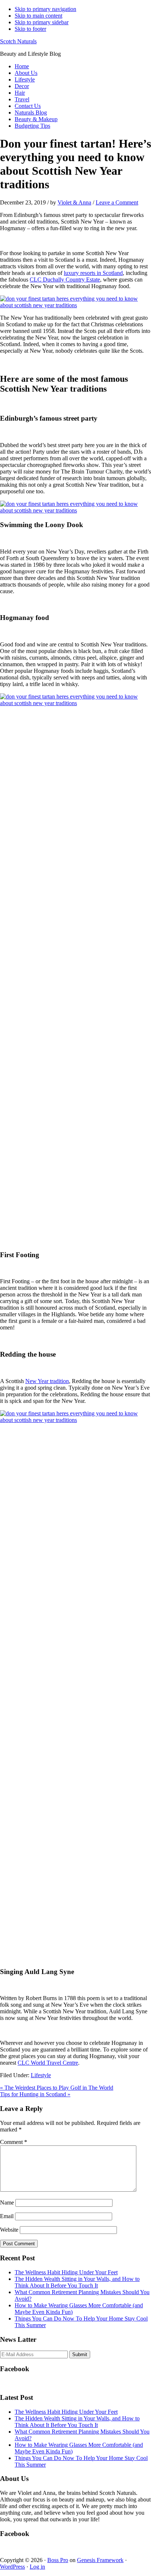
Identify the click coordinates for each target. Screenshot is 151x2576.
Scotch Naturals (18, 41)
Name (7, 2203)
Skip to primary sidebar (42, 22)
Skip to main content (38, 16)
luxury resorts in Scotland (93, 273)
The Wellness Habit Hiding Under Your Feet (66, 2272)
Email (7, 2216)
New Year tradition (47, 1381)
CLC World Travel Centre (48, 2063)
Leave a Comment (117, 202)
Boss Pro (58, 2560)
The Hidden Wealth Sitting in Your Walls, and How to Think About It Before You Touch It (77, 2282)
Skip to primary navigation (45, 9)
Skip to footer (30, 29)
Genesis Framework (100, 2560)
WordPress (12, 2567)
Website (9, 2230)
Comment (14, 2142)
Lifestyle (41, 2075)
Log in (37, 2567)
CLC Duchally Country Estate (65, 280)
